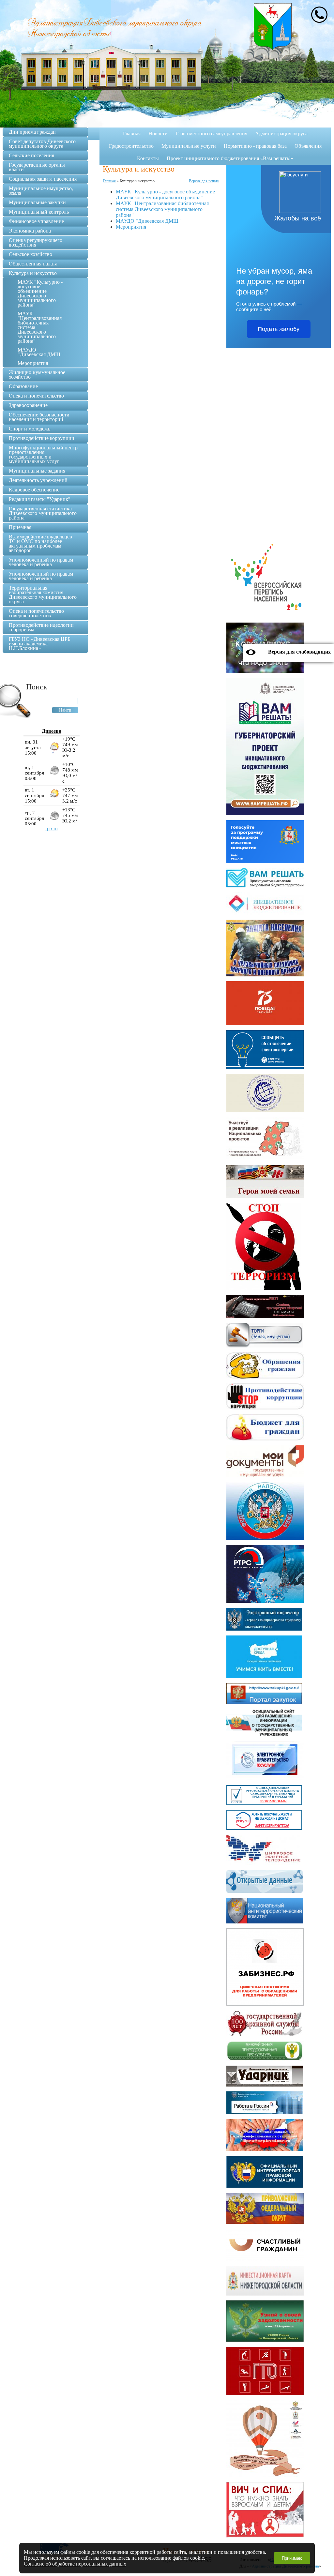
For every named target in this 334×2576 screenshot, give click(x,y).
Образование (23, 386)
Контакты (148, 158)
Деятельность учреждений (38, 480)
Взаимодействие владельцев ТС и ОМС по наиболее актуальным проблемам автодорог (40, 543)
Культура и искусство (33, 273)
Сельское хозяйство (30, 254)
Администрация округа (281, 134)
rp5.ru (52, 829)
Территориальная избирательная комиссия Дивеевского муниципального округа (43, 595)
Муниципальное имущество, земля (41, 191)
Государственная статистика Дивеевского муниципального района (43, 513)
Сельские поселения (31, 155)
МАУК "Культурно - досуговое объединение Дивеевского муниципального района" (165, 195)
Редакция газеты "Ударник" (40, 499)
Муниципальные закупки (37, 202)
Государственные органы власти (37, 167)
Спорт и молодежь (30, 429)
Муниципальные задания (37, 471)
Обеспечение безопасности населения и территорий (39, 417)
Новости (158, 134)
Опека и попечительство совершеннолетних (36, 613)
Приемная (20, 527)
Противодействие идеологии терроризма (41, 627)
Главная (132, 134)
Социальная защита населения (43, 179)
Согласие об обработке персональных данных (75, 2564)
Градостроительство (131, 146)
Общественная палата (33, 264)
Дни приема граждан (32, 132)
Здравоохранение (28, 405)
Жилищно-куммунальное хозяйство (37, 375)
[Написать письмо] (319, 15)
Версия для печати (204, 181)
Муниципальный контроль (39, 212)
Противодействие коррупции (42, 438)
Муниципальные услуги (189, 146)
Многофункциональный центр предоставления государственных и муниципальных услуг (43, 454)
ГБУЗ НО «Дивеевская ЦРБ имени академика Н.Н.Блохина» (40, 644)
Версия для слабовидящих (299, 652)
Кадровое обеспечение (34, 490)
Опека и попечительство (36, 396)
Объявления (308, 146)
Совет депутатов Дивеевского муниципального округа (42, 144)
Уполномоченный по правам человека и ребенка (41, 562)
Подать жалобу (279, 329)
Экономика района (30, 231)
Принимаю (292, 2558)
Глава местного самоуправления (211, 134)
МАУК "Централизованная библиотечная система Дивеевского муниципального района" (162, 209)
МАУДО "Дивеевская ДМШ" (148, 221)
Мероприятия (131, 227)
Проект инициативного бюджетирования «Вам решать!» (230, 158)
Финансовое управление (36, 221)
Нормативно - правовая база (255, 146)
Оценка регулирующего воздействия (36, 242)
